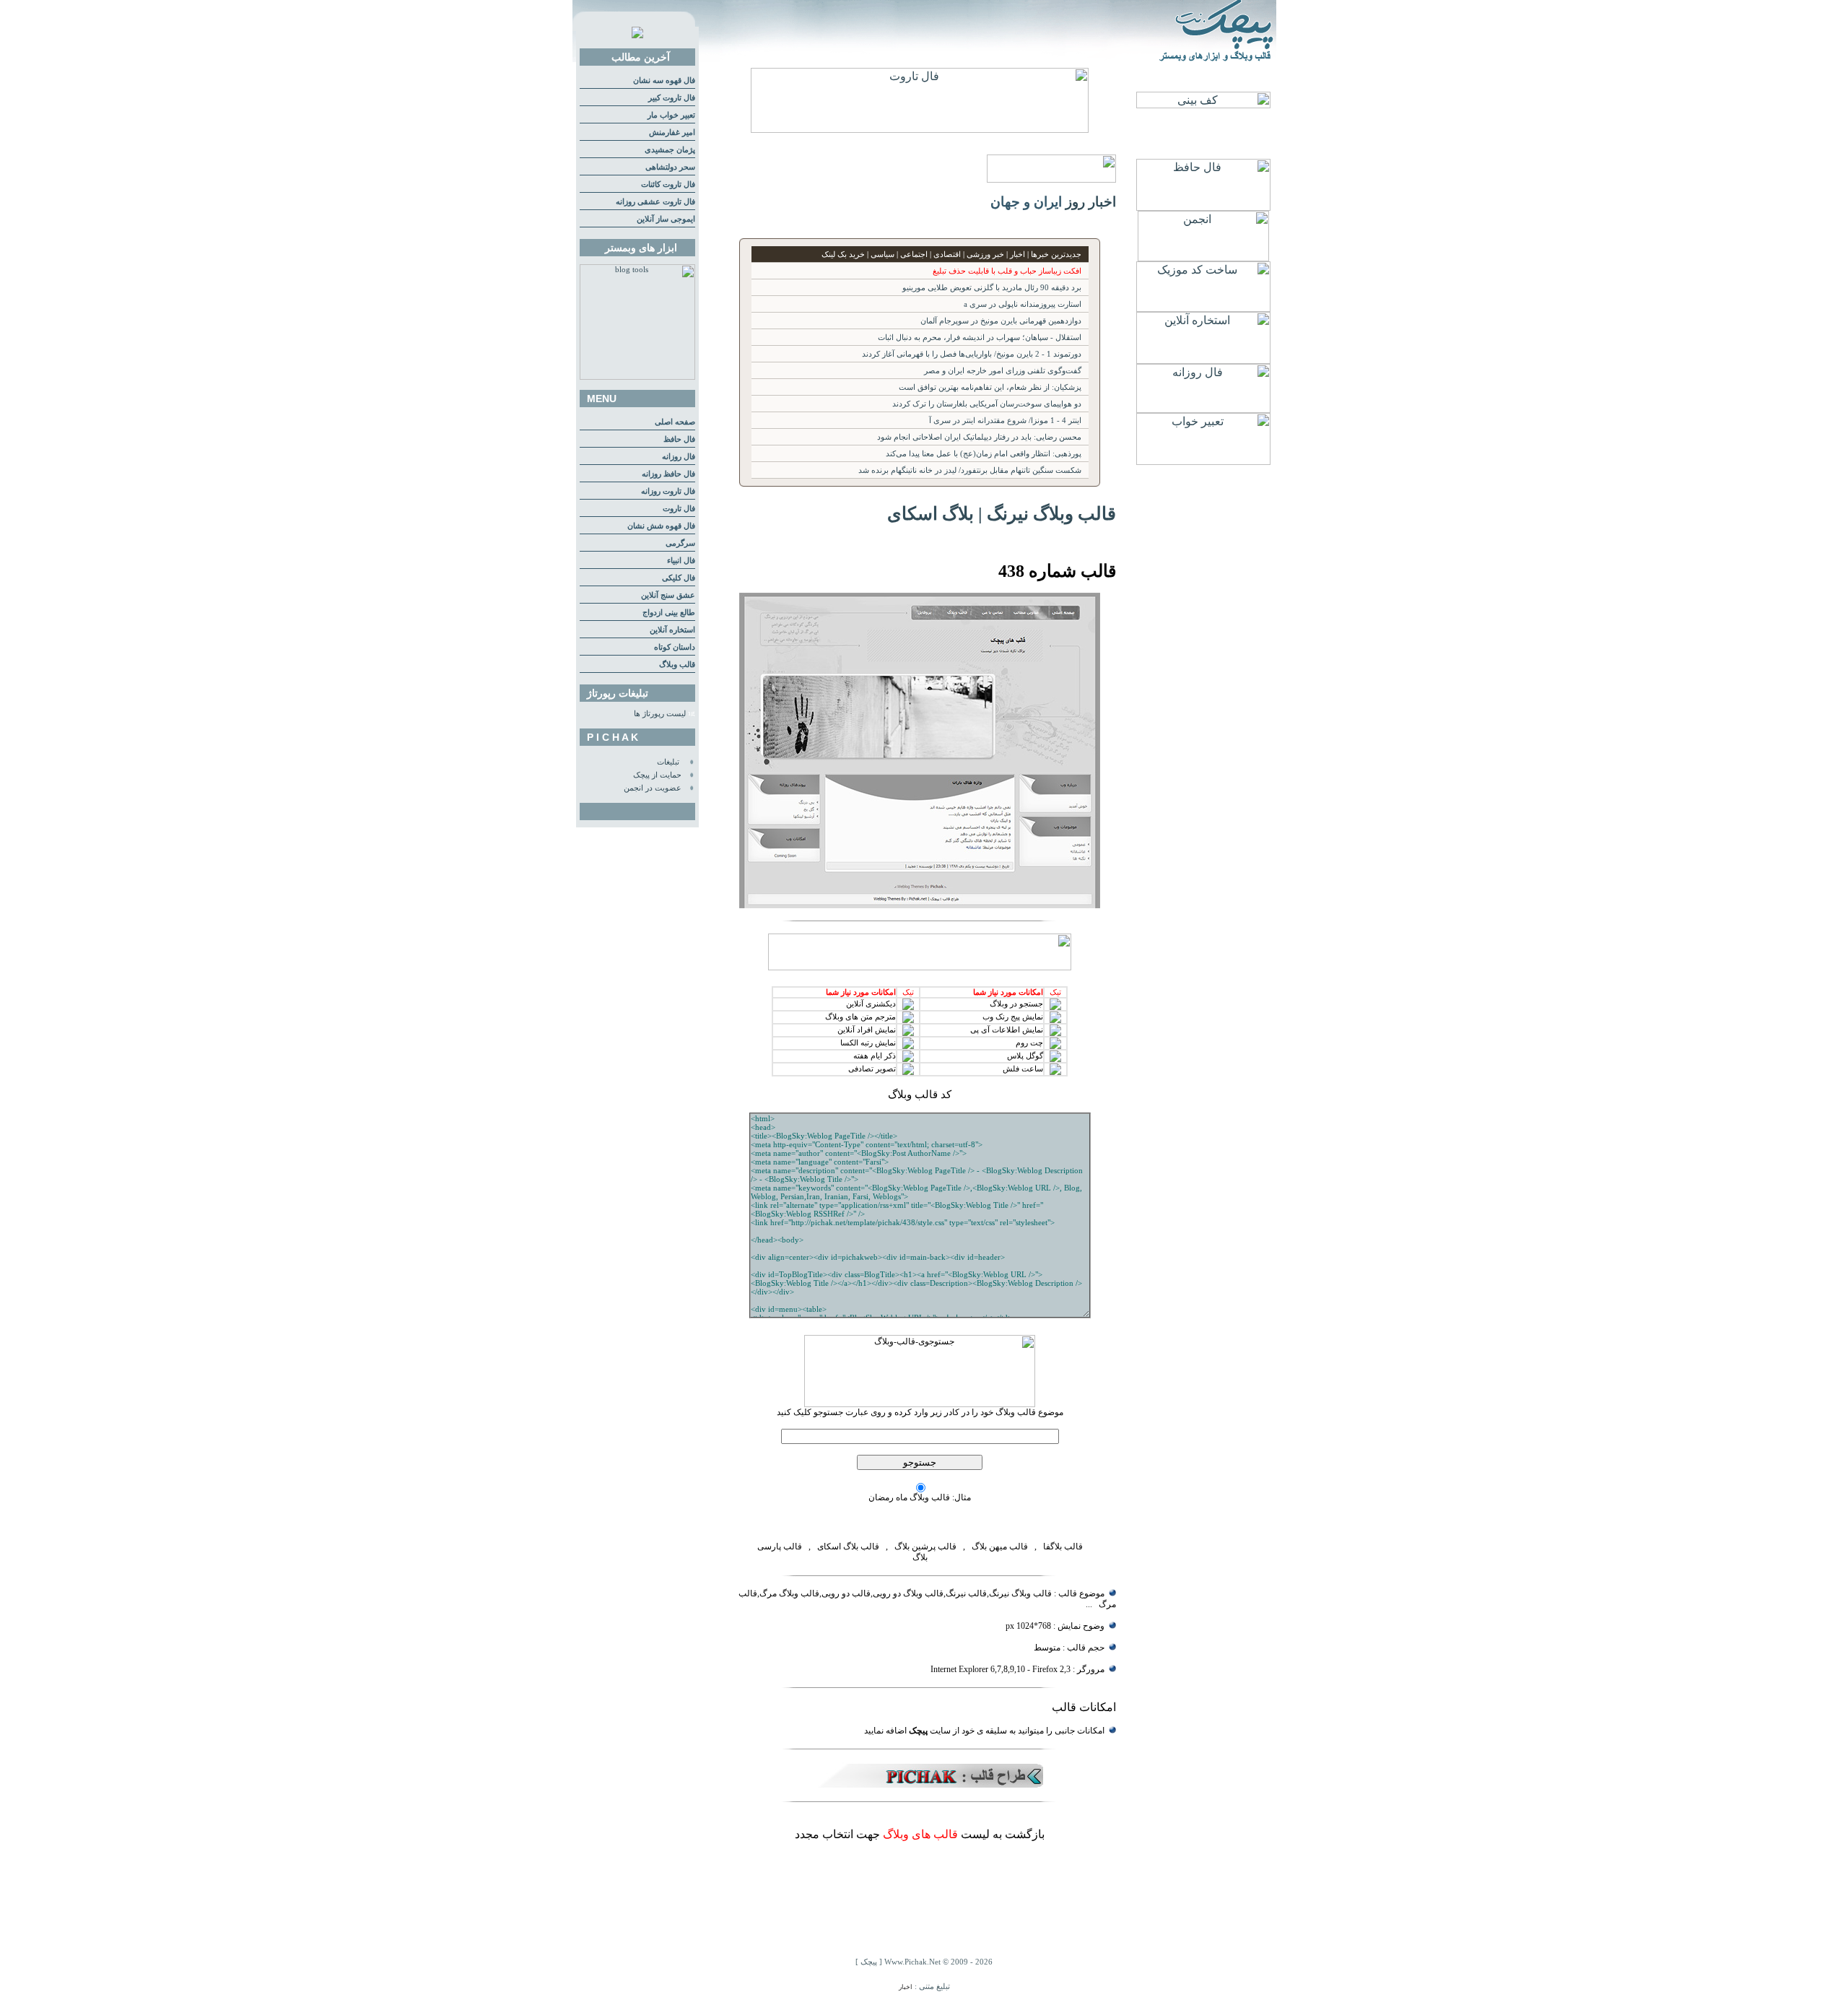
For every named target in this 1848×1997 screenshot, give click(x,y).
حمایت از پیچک (657, 775)
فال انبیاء (681, 561)
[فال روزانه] (1203, 409)
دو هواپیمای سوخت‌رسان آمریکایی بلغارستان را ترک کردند (987, 404)
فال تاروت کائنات (668, 184)
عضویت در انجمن (653, 788)
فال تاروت (679, 509)
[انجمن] (1203, 257)
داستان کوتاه (675, 647)
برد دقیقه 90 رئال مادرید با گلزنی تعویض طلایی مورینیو (992, 288)
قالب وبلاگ (677, 665)
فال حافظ (679, 439)
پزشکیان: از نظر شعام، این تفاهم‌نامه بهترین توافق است (990, 387)
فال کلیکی (679, 578)
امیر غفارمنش (672, 132)
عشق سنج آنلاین (668, 595)
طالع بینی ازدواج (669, 613)
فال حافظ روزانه (668, 474)
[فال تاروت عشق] (920, 129)
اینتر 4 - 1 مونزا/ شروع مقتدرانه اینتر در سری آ (1005, 421)
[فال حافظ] (1203, 207)
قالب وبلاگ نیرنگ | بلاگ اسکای (1002, 513)
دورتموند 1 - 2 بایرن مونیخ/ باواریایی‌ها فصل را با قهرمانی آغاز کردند (972, 354)
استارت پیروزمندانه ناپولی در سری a (1023, 304)
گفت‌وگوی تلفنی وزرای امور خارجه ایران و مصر (1003, 371)
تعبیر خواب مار (671, 115)
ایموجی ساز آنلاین (666, 219)
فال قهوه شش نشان (661, 526)
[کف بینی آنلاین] (1203, 104)
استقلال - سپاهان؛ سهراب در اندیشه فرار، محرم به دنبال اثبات (980, 338)
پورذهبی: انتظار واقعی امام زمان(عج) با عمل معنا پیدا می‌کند (984, 454)
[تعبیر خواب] (1203, 461)
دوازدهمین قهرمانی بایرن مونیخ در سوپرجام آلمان (1001, 321)
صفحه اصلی (675, 422)
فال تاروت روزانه (668, 491)
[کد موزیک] (1203, 308)
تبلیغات (668, 762)
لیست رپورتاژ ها (660, 714)
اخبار (906, 1987)
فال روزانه (679, 457)
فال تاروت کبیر (672, 98)
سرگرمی (680, 543)
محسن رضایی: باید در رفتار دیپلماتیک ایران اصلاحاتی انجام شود (979, 437)
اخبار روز (1091, 202)
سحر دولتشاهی (670, 167)
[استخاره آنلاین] (1203, 360)
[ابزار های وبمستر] (637, 377)
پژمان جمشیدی (670, 150)
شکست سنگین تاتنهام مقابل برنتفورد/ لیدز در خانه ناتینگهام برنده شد (970, 470)
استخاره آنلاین (672, 630)
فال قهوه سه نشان (664, 81)
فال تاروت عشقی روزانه (655, 202)
